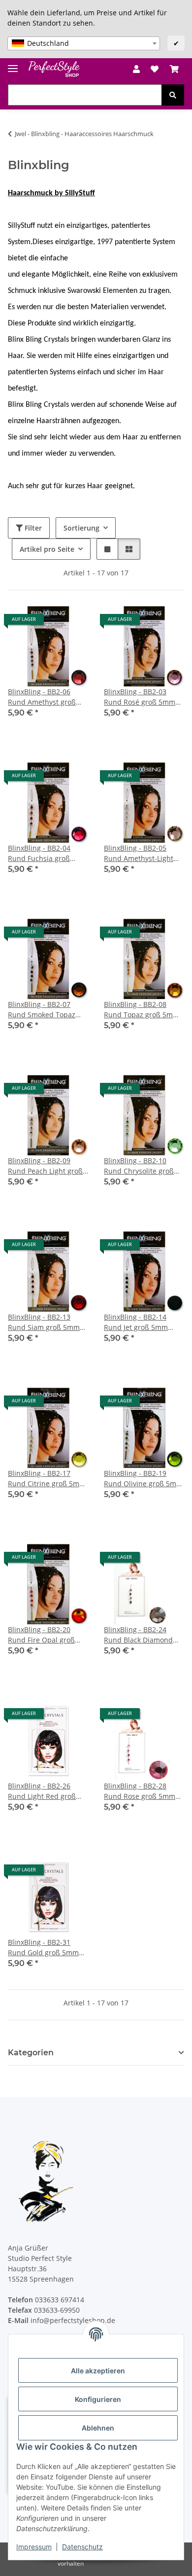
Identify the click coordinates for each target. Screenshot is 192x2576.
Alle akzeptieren (98, 2371)
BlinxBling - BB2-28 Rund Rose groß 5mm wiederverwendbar (140, 1791)
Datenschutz (82, 2547)
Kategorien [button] (31, 2053)
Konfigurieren (98, 2399)
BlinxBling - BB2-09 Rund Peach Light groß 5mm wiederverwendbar (45, 1166)
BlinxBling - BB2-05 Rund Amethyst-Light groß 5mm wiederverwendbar (139, 853)
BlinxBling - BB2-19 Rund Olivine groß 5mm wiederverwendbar (143, 1479)
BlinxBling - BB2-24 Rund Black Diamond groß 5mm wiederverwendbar (138, 1635)
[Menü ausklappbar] (13, 64)
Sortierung (81, 528)
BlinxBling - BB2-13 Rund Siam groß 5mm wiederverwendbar (44, 1322)
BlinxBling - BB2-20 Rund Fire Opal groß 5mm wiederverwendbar (41, 1635)
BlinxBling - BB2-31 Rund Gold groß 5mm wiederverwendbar (43, 1948)
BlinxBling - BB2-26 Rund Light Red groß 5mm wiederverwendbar (42, 1791)
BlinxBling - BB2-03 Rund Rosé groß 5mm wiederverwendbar (140, 697)
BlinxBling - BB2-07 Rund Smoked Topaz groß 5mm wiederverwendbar (42, 1010)
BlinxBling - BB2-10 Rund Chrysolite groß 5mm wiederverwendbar (139, 1166)
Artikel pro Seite (47, 549)
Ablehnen (98, 2428)
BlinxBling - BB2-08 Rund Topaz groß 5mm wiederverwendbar (142, 1010)
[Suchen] (173, 95)
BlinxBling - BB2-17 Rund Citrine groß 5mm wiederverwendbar (47, 1479)
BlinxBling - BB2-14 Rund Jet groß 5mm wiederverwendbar (136, 1322)
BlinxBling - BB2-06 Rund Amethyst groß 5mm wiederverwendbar (42, 697)
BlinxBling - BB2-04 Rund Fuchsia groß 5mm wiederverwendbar (39, 853)
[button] (136, 69)
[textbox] (84, 43)
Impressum (34, 2547)
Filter (32, 528)
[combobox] (84, 43)
